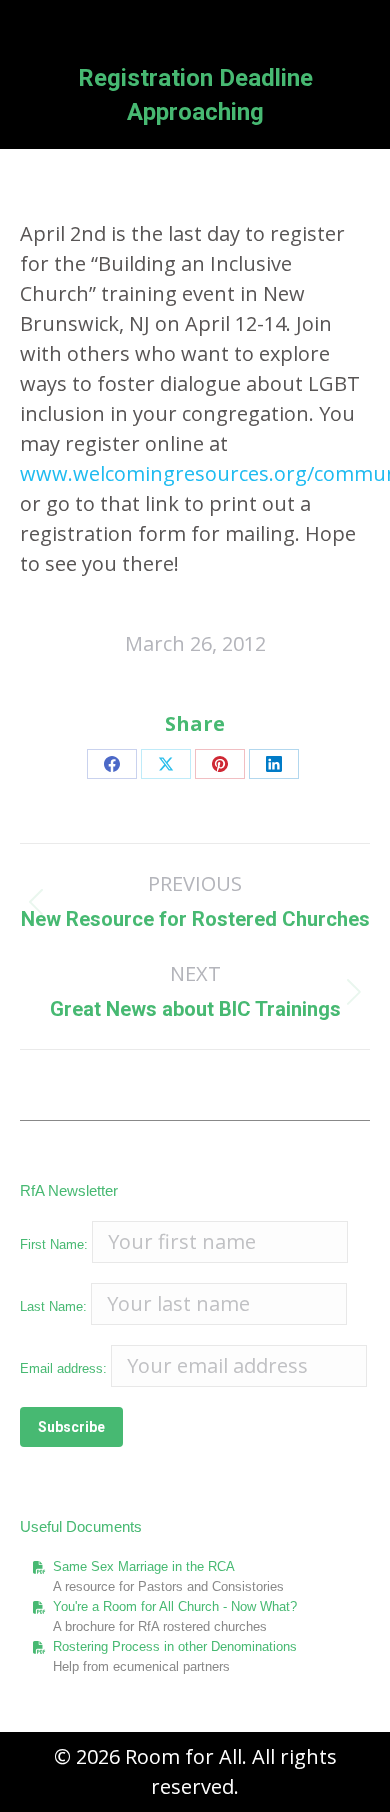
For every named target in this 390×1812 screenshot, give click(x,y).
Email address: (65, 1368)
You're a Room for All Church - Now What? (175, 1606)
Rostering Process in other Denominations (175, 1646)
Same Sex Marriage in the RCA (144, 1566)
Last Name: (53, 1306)
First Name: (54, 1244)
